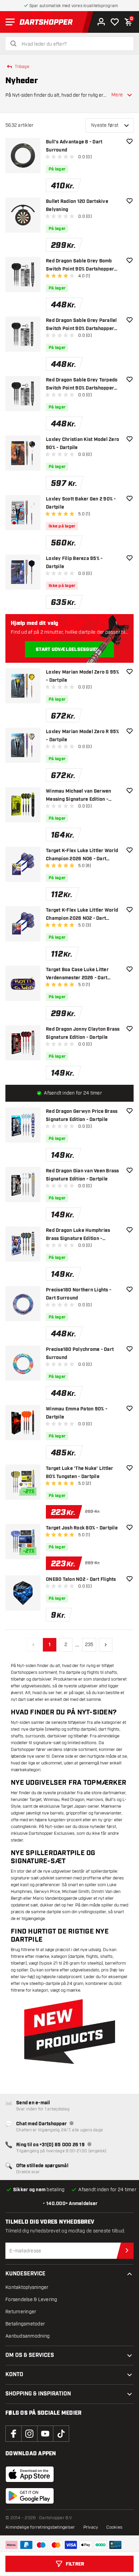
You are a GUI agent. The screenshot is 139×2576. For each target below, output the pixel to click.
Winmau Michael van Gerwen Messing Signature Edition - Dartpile (78, 796)
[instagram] (29, 2434)
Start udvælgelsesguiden (69, 650)
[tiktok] (61, 2434)
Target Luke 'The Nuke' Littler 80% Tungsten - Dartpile (80, 1473)
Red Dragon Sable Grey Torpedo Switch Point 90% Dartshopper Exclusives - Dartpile (82, 385)
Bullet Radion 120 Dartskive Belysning (77, 206)
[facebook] (13, 2434)
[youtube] (45, 2434)
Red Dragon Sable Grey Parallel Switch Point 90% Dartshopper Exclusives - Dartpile (81, 325)
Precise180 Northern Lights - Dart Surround (79, 1294)
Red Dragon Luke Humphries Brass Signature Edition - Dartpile (78, 1235)
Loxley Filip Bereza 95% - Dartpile (74, 563)
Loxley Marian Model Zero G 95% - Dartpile (83, 676)
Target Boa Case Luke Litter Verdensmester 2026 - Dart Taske (77, 974)
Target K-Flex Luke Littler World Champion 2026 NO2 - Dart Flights (82, 915)
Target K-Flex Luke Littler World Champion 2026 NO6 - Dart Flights (82, 855)
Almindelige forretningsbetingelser (40, 2527)
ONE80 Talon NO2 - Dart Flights (81, 1579)
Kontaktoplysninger (27, 2287)
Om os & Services (30, 2355)
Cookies (114, 2527)
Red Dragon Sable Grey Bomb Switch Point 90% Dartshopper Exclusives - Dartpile (80, 266)
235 (89, 1645)
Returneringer (21, 2312)
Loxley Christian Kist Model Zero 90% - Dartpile (82, 444)
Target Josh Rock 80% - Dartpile (82, 1528)
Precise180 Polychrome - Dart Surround (80, 1354)
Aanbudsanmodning (27, 2336)
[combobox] (74, 44)
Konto (14, 2375)
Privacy (91, 2527)
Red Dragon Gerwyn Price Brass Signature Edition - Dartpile (82, 1116)
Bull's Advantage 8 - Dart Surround (74, 146)
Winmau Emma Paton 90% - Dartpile (77, 1413)
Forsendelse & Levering (31, 2300)
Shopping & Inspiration (38, 2394)
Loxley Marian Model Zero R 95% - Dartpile (83, 736)
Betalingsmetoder (25, 2324)
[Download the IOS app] (30, 2474)
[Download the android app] (30, 2496)
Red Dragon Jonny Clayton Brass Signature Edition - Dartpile (83, 1033)
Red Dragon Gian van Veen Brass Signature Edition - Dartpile (82, 1175)
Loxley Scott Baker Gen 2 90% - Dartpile (81, 503)
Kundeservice (25, 2274)
